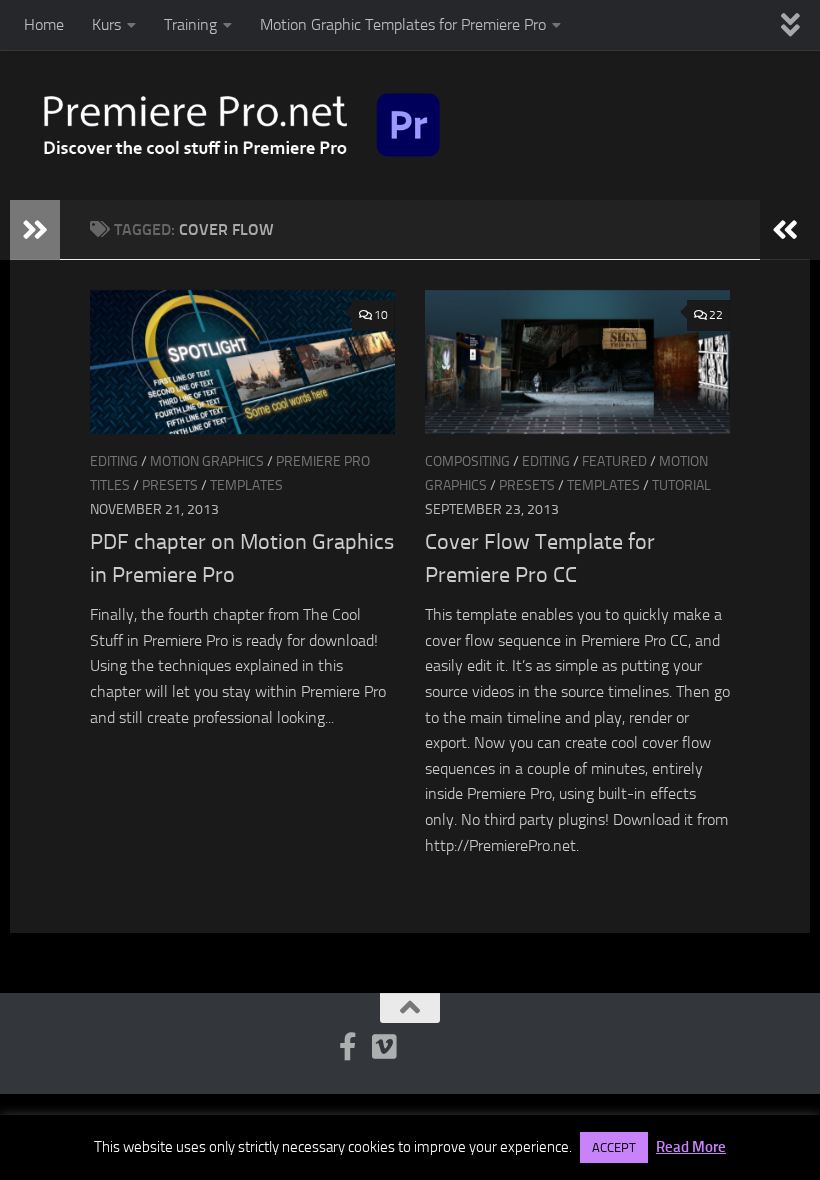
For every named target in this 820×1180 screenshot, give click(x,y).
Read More (691, 1147)
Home (44, 24)
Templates (246, 485)
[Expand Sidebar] (35, 230)
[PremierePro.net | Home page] (242, 125)
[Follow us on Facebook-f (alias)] (348, 1047)
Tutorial (681, 485)
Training (190, 24)
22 (716, 315)
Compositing (467, 461)
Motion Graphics (207, 461)
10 (381, 315)
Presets (170, 485)
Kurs (106, 24)
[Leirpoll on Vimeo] (384, 1047)
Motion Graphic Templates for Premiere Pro (403, 24)
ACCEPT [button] (614, 1147)
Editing (114, 461)
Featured (614, 461)
